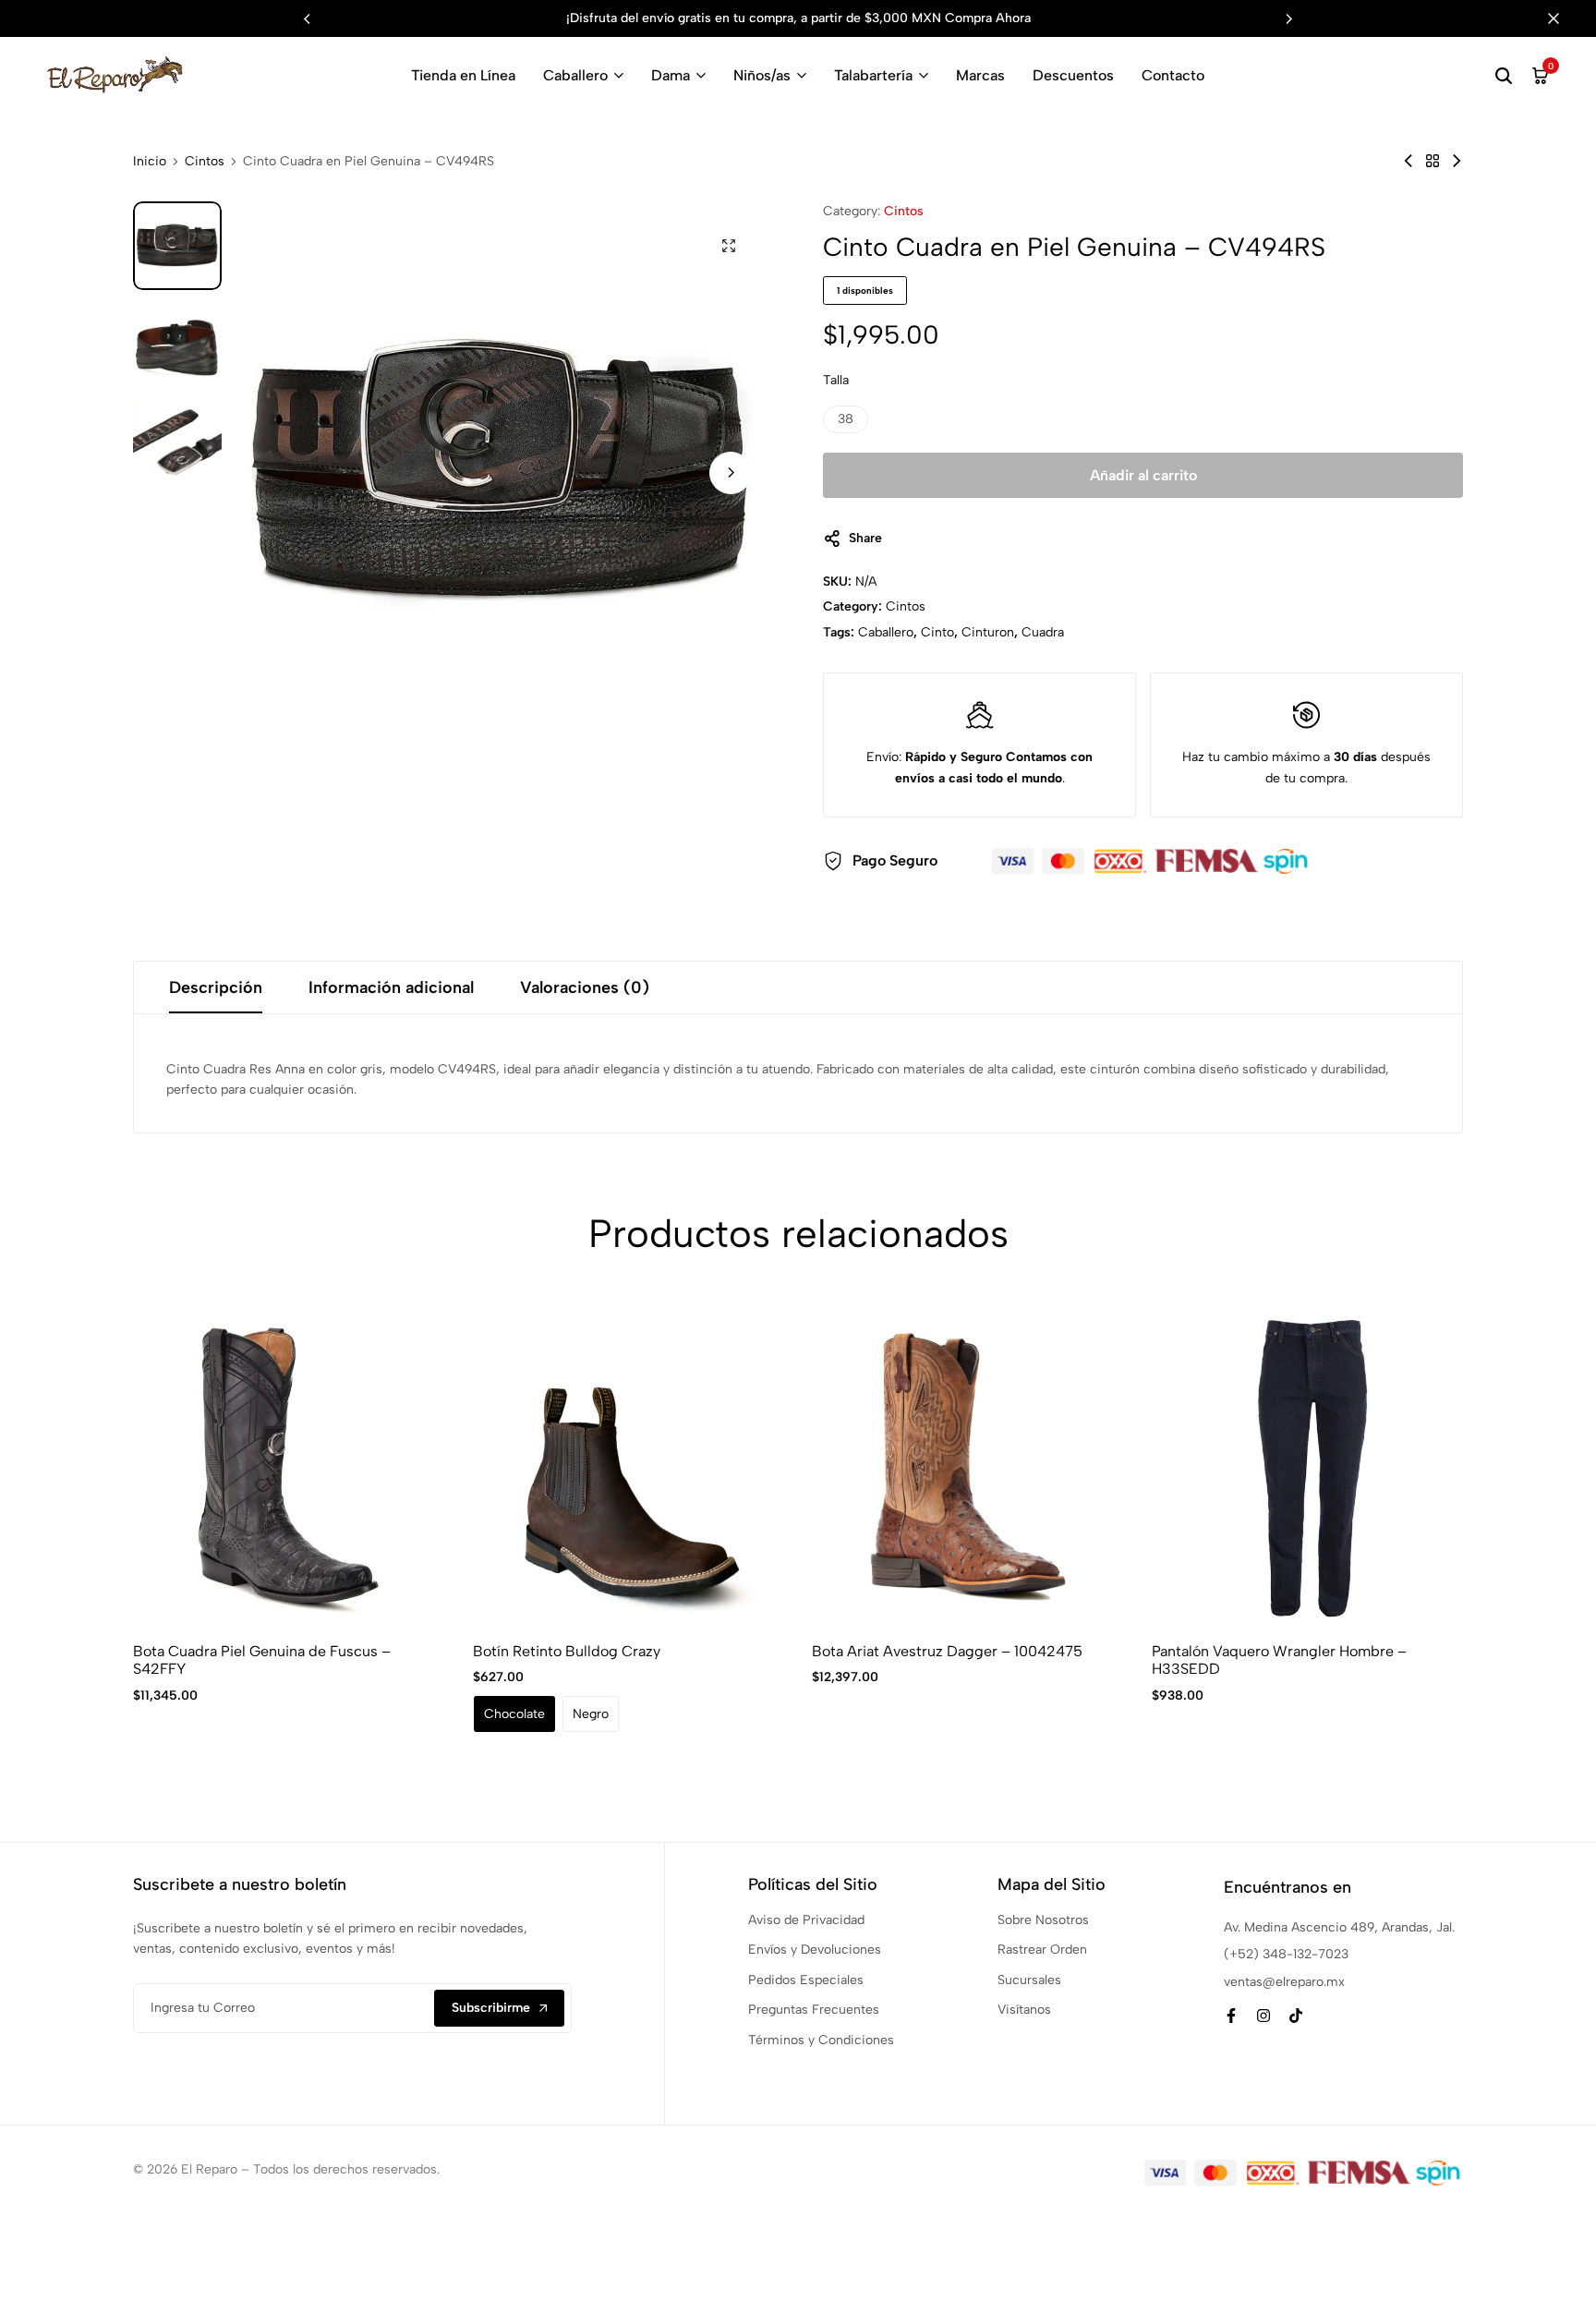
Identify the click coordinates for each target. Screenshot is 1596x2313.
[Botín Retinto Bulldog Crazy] (629, 1467)
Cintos (205, 162)
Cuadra (1043, 632)
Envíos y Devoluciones (815, 1950)
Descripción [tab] (216, 987)
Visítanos (1024, 2010)
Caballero (575, 75)
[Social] (1231, 2016)
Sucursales (1029, 1980)
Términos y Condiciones (821, 2040)
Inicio (150, 162)
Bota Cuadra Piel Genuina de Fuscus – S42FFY (262, 1660)
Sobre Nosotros (1043, 1920)
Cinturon (988, 632)
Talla (836, 380)
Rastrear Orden (1042, 1950)
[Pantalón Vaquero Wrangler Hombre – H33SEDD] (1308, 1467)
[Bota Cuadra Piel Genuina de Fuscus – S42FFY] (289, 1467)
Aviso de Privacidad (806, 1920)
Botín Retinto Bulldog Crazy (567, 1651)
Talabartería (873, 75)
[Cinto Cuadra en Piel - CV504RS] (1409, 161)
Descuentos (1073, 75)
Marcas (980, 75)
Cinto (937, 632)
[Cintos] (1433, 161)
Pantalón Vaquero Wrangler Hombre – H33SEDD (1279, 1660)
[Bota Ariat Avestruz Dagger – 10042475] (968, 1467)
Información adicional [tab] (391, 987)
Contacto (1173, 75)
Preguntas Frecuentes (814, 2010)
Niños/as (762, 75)
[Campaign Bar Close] (1563, 18)
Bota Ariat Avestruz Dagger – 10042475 (947, 1651)
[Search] (1504, 76)
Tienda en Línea (463, 75)
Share (865, 538)
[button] (1289, 18)
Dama (671, 75)
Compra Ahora (988, 18)
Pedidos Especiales (806, 1980)
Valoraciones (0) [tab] (585, 987)
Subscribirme (491, 2008)
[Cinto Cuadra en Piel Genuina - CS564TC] (1457, 161)
